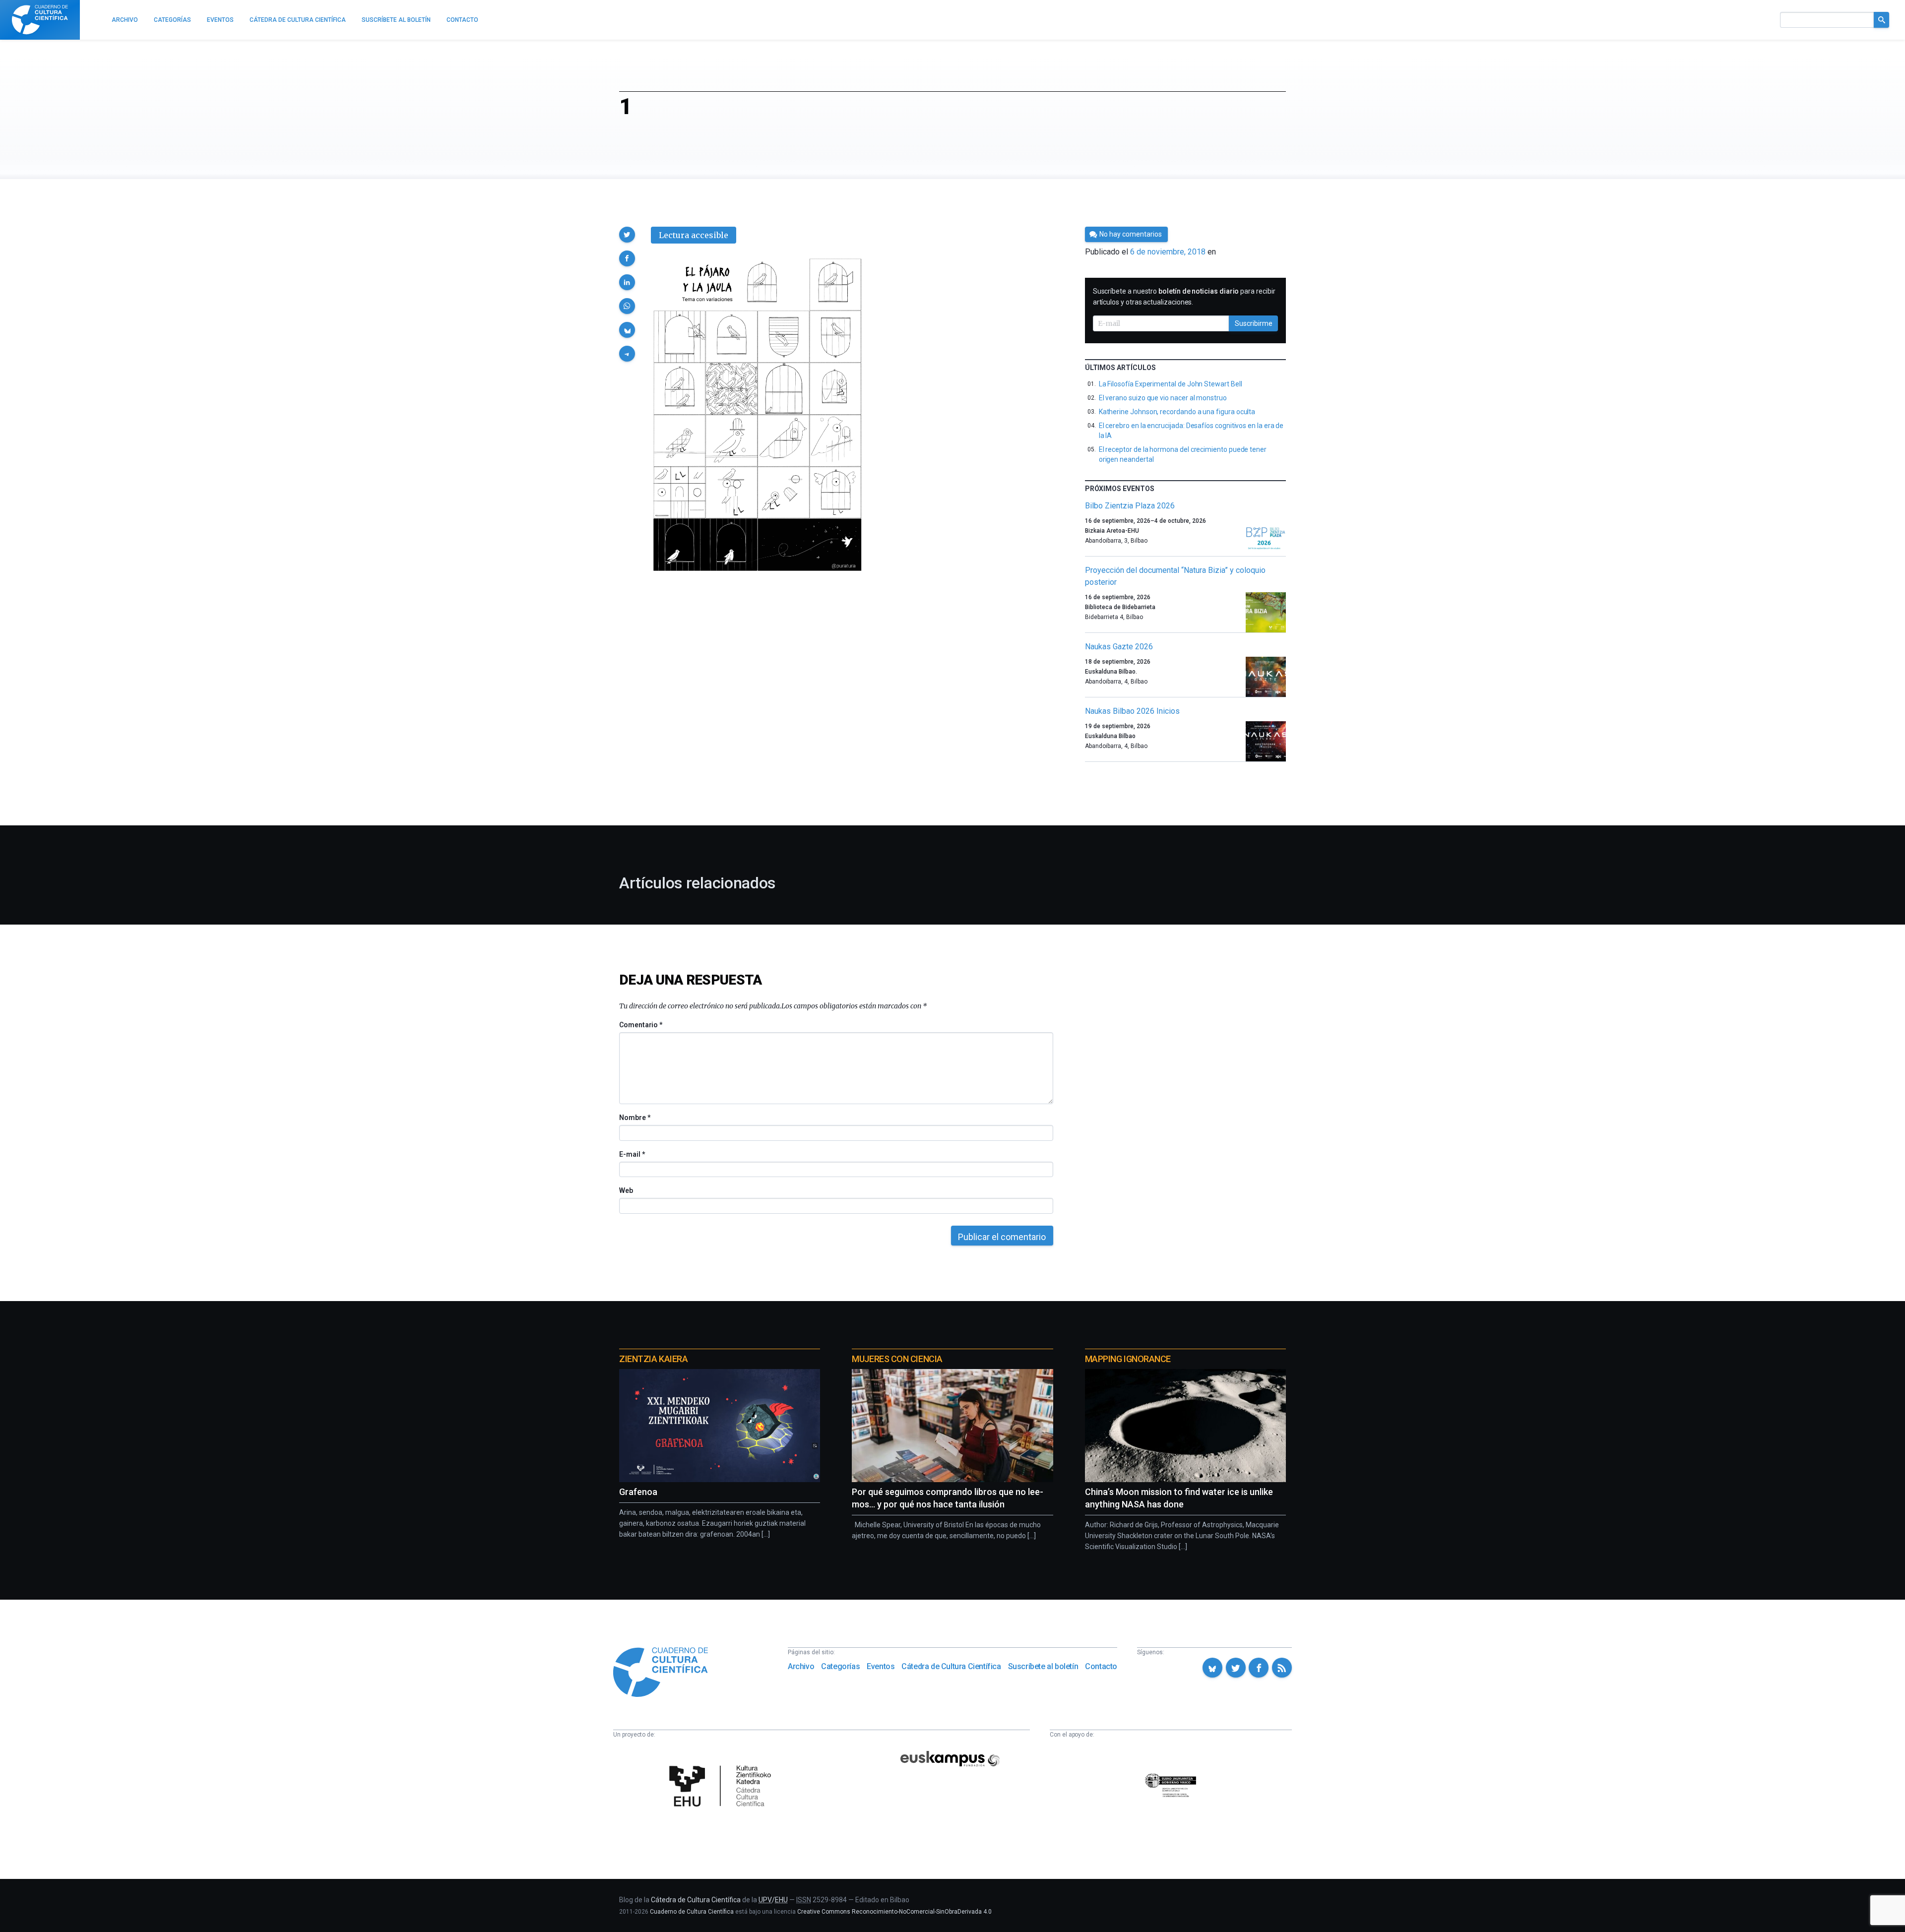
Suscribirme (1254, 323)
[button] (627, 235)
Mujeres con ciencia (897, 1359)
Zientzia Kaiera (653, 1359)
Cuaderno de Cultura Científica (692, 1912)
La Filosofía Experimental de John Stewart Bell (1171, 384)
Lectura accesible (694, 235)
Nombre (635, 1118)
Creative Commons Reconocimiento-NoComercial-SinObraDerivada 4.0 (894, 1912)
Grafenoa (638, 1492)
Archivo (801, 1666)
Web (626, 1190)
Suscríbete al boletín (1043, 1666)
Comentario (641, 1025)
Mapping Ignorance (1128, 1359)
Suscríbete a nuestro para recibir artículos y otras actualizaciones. (1184, 297)
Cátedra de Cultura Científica (951, 1666)
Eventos (881, 1666)
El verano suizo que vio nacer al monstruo (1163, 398)
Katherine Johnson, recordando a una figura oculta (1177, 412)
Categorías (840, 1666)
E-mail (632, 1154)
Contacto (1101, 1666)
